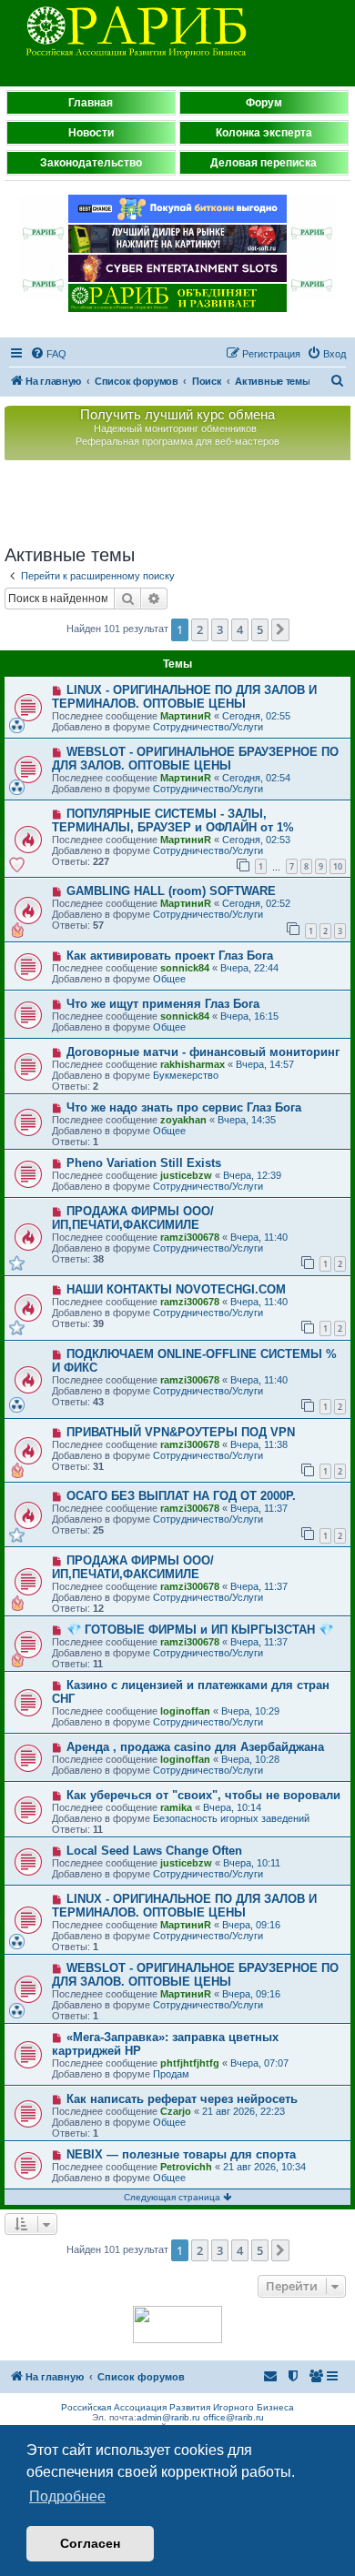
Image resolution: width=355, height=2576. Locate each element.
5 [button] (260, 629)
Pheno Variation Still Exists (144, 1163)
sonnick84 (185, 968)
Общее (169, 979)
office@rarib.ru (233, 2417)
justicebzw (186, 1175)
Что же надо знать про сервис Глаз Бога (184, 1107)
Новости (91, 133)
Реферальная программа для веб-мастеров (177, 441)
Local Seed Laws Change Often (154, 1851)
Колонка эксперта (264, 133)
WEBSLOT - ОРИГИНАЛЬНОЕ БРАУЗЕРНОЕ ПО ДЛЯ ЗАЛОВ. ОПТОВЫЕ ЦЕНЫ (195, 759)
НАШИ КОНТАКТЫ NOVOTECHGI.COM (176, 1289)
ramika (176, 1807)
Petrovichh (186, 2167)
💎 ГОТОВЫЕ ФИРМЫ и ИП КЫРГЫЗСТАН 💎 (200, 1630)
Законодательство (91, 163)
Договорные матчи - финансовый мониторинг (203, 1052)
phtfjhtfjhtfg (190, 2063)
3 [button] (220, 629)
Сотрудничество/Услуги (208, 727)
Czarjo (176, 2111)
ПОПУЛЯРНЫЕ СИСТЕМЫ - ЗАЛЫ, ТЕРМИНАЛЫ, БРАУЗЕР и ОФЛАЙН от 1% (173, 820)
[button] (280, 629)
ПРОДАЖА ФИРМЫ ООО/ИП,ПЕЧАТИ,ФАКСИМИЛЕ (133, 1218)
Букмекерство (186, 1075)
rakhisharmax (193, 1064)
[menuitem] (48, 354)
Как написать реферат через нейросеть (182, 2099)
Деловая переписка (264, 163)
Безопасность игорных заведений (231, 1818)
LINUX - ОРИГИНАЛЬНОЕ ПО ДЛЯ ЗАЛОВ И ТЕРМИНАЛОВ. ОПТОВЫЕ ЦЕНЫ (184, 697)
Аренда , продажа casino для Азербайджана (195, 1747)
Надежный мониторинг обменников (175, 428)
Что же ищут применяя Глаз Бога (163, 1004)
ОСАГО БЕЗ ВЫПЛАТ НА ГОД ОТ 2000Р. (181, 1496)
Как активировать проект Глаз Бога (170, 956)
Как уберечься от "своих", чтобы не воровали (203, 1795)
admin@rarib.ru (168, 2417)
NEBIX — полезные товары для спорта (181, 2154)
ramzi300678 (190, 1237)
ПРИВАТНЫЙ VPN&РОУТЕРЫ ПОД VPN (181, 1432)
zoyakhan (183, 1120)
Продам (171, 2074)
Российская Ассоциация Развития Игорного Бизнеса (177, 2407)
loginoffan (185, 1711)
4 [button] (240, 629)
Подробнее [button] (67, 2496)
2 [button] (200, 629)
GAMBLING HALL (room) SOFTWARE (171, 891)
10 (338, 866)
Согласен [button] (90, 2543)
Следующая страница (173, 2197)
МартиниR (186, 716)
